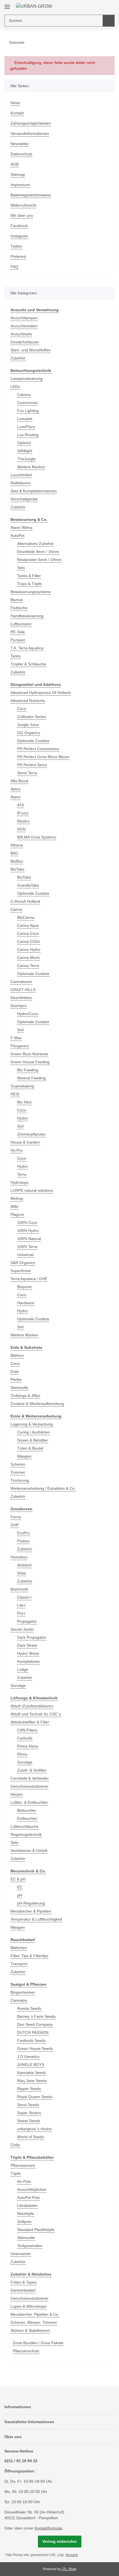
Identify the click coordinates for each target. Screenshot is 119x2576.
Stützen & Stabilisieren (30, 2330)
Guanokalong (22, 1086)
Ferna (16, 1517)
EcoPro (24, 1533)
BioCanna (26, 917)
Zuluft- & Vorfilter (32, 1770)
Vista (21, 1573)
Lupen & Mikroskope (29, 2306)
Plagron (17, 1214)
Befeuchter (27, 1810)
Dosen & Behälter (33, 1440)
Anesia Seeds (29, 2008)
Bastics (23, 821)
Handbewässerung (27, 616)
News (15, 103)
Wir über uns (22, 215)
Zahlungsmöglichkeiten (31, 123)
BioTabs (17, 869)
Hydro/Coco (28, 1014)
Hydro (22, 1118)
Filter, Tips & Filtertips (29, 1956)
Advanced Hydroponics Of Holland (41, 693)
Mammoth (19, 1589)
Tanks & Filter (29, 576)
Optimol (24, 443)
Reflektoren (21, 483)
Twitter (16, 246)
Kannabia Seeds (32, 2073)
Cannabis (19, 2000)
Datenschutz (21, 154)
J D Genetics (28, 2057)
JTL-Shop (69, 2569)
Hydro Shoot (28, 1653)
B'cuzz (23, 813)
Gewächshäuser (25, 342)
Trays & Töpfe (29, 584)
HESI (15, 1094)
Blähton (17, 1355)
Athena (17, 845)
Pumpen (18, 640)
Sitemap (18, 174)
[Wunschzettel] (101, 6)
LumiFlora (26, 427)
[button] (93, 6)
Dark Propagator (32, 1637)
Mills (14, 1206)
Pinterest (18, 256)
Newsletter (20, 144)
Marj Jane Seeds (32, 2081)
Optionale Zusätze (33, 741)
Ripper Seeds (29, 2089)
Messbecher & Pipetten (31, 1911)
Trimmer (18, 1472)
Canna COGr (29, 941)
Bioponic (25, 1287)
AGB (15, 164)
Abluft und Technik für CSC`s (36, 1714)
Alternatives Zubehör (35, 544)
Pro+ (21, 1613)
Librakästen (27, 2206)
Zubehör (18, 358)
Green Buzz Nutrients (29, 1054)
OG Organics (29, 733)
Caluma (24, 395)
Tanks (16, 656)
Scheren (18, 1464)
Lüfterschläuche (24, 1826)
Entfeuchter (27, 1818)
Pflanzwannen (23, 2165)
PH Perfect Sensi (32, 765)
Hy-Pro (17, 1150)
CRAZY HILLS (23, 990)
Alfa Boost (19, 781)
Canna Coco (28, 933)
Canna (16, 909)
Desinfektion (21, 998)
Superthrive (21, 1271)
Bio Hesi (24, 1102)
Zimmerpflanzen (31, 1134)
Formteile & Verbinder (30, 1778)
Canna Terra (28, 966)
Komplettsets (29, 1661)
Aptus (15, 789)
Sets (21, 568)
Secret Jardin (22, 1629)
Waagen (24, 1456)
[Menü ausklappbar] (7, 5)
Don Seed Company (35, 2024)
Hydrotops (20, 1182)
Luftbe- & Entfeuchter (29, 1802)
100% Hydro (28, 1231)
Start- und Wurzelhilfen (31, 350)
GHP (15, 1525)
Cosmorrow (27, 403)
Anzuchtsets (21, 334)
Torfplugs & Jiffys (25, 1396)
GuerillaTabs (28, 885)
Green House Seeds (35, 2049)
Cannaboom (21, 982)
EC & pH (18, 1879)
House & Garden (25, 1142)
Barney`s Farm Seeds (36, 2016)
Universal (25, 1255)
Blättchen (19, 1948)
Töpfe (16, 2173)
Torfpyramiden (30, 2246)
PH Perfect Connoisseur (38, 749)
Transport (19, 1964)
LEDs (15, 387)
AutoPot (17, 536)
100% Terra (27, 1247)
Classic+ (24, 1597)
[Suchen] (109, 21)
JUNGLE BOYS (31, 2065)
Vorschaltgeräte (24, 499)
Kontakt (17, 113)
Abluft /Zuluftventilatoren (32, 1706)
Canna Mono (29, 958)
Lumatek (25, 419)
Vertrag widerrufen (60, 2541)
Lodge (23, 1669)
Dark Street (27, 1645)
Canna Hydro (29, 949)
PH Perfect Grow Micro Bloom (43, 757)
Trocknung (20, 1480)
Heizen (17, 1794)
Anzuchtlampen (24, 318)
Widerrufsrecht (23, 205)
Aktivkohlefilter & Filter (30, 1722)
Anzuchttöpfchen (32, 2189)
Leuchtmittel (21, 475)
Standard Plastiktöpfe (36, 2230)
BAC (14, 853)
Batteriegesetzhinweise (31, 195)
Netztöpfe (26, 2214)
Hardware (26, 1303)
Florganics (20, 1046)
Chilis (15, 2145)
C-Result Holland (25, 901)
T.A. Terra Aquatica (27, 648)
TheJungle (26, 459)
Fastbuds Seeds (31, 2040)
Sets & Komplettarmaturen (34, 491)
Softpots (24, 2222)
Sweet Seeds (29, 2121)
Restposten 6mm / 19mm (39, 560)
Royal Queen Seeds (35, 2097)
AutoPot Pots (29, 2197)
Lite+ (21, 1605)
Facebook (19, 226)
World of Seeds (31, 2137)
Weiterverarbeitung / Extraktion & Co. (43, 1488)
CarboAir (25, 1738)
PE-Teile (18, 632)
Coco (22, 709)
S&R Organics (23, 1263)
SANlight (25, 451)
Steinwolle (19, 1388)
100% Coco (27, 1223)
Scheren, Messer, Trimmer (34, 2322)
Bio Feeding (28, 1070)
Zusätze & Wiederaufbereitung (37, 1404)
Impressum (20, 185)
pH (20, 1895)
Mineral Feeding (31, 1078)
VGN (21, 829)
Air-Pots (24, 2181)
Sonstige (18, 1685)
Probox (23, 1541)
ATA (21, 805)
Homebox (19, 1557)
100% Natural (29, 1239)
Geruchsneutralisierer (29, 1786)
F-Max (16, 1038)
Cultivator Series (32, 717)
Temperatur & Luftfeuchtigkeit (36, 1919)
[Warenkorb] (110, 6)
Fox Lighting (28, 411)
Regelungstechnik (26, 1834)
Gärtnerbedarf (23, 2290)
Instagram (19, 236)
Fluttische (19, 608)
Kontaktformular (48, 2528)
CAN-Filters (27, 1730)
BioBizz (17, 861)
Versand (72, 2555)
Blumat (17, 600)
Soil (20, 1030)
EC (20, 1887)
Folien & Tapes (24, 2282)
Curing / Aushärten (33, 1432)
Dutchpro (19, 1006)
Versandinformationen (30, 133)
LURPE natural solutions (32, 1190)
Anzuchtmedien (24, 326)
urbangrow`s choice (34, 2129)
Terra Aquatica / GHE (29, 1279)
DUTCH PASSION (33, 2032)
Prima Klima (28, 1746)
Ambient (24, 1565)
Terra (22, 1174)
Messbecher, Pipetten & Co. (35, 2314)
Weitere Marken (31, 467)
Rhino (22, 1754)
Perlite (16, 1380)
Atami (15, 797)
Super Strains (29, 2113)
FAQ (14, 267)
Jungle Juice (28, 725)
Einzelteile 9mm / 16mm (38, 552)
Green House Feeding (30, 1062)
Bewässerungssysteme (31, 592)
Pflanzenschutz (26, 2351)
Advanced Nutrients (28, 701)
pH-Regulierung (31, 1903)
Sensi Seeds (28, 2105)
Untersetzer (21, 2254)
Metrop (17, 1198)
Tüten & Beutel (30, 1448)
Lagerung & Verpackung (32, 1424)
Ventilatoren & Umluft (29, 1851)
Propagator (27, 1621)
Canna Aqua (28, 925)
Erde (15, 1371)
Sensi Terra (27, 773)
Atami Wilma (21, 527)
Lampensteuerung (27, 379)
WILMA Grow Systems (37, 837)
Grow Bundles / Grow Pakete (38, 2343)
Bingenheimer (23, 1992)
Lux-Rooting (28, 435)
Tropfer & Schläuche (28, 664)
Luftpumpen (21, 624)
